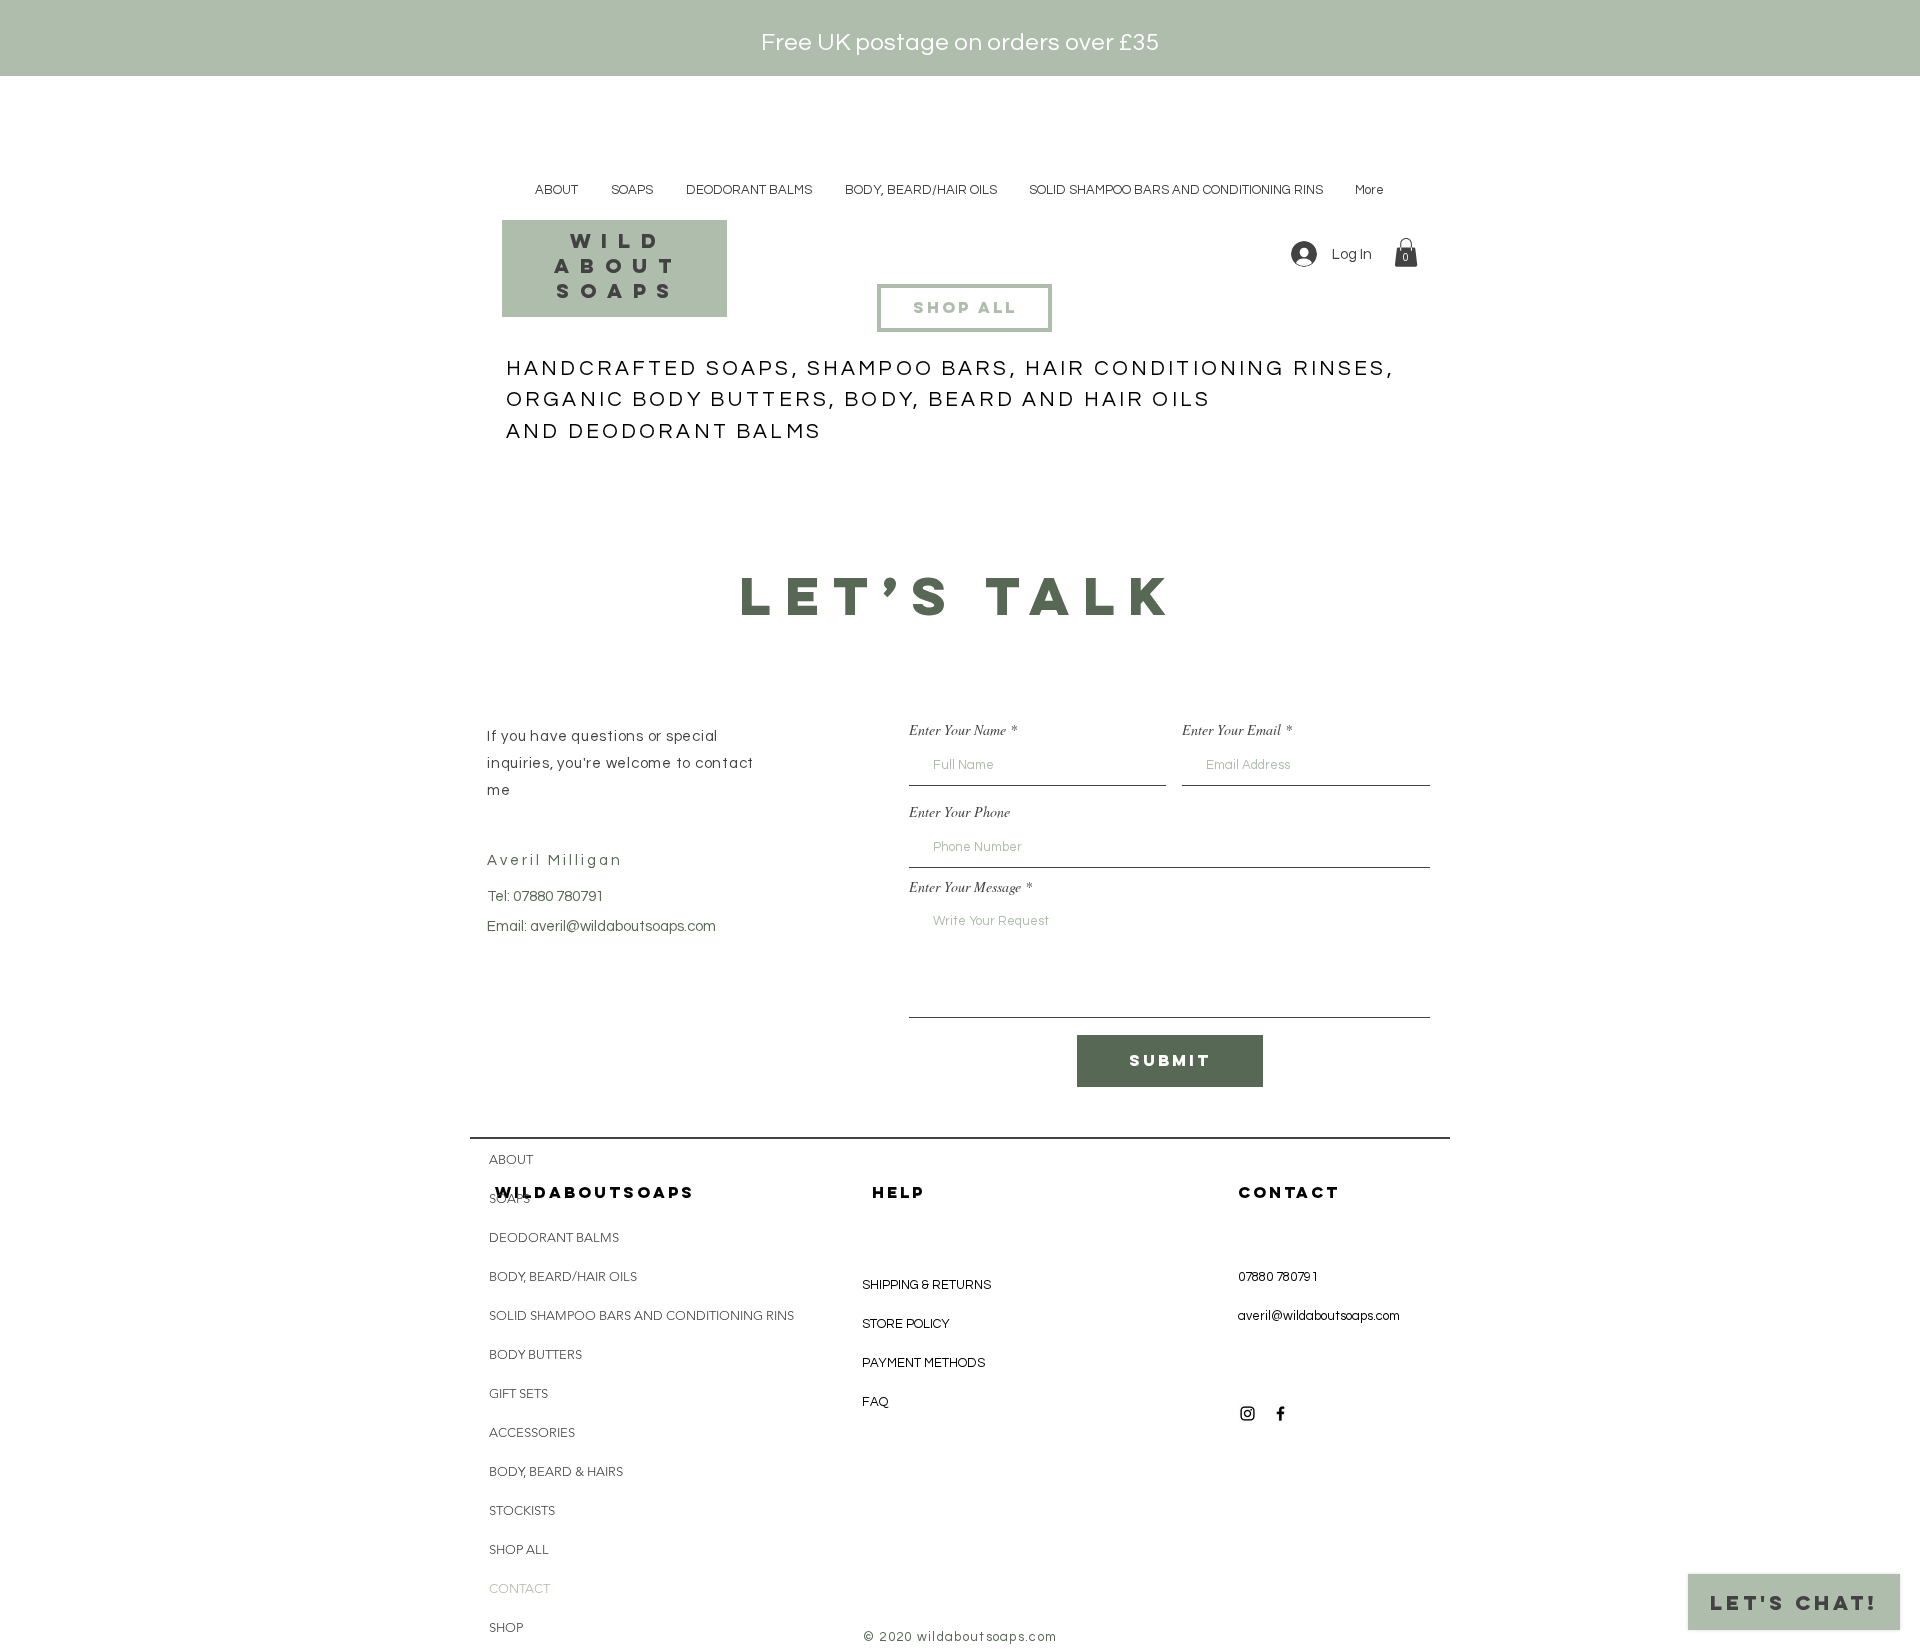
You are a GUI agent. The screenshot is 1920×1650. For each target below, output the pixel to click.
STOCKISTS (522, 1510)
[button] (1406, 252)
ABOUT (511, 1159)
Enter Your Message (965, 887)
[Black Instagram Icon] (1247, 1413)
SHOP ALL (519, 1549)
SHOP (506, 1627)
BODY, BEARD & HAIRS (556, 1471)
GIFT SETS (518, 1393)
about (617, 265)
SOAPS (509, 1198)
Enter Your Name (957, 730)
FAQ (875, 1402)
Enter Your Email (1231, 730)
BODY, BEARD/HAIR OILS (563, 1276)
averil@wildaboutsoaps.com (623, 926)
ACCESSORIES (532, 1432)
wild (618, 240)
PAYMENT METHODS (923, 1363)
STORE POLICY (907, 1324)
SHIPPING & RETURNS (926, 1285)
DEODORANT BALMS (554, 1237)
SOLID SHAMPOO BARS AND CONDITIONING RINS (585, 1315)
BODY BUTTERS (535, 1354)
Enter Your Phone (959, 812)
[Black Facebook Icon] (1280, 1413)
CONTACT (519, 1588)
